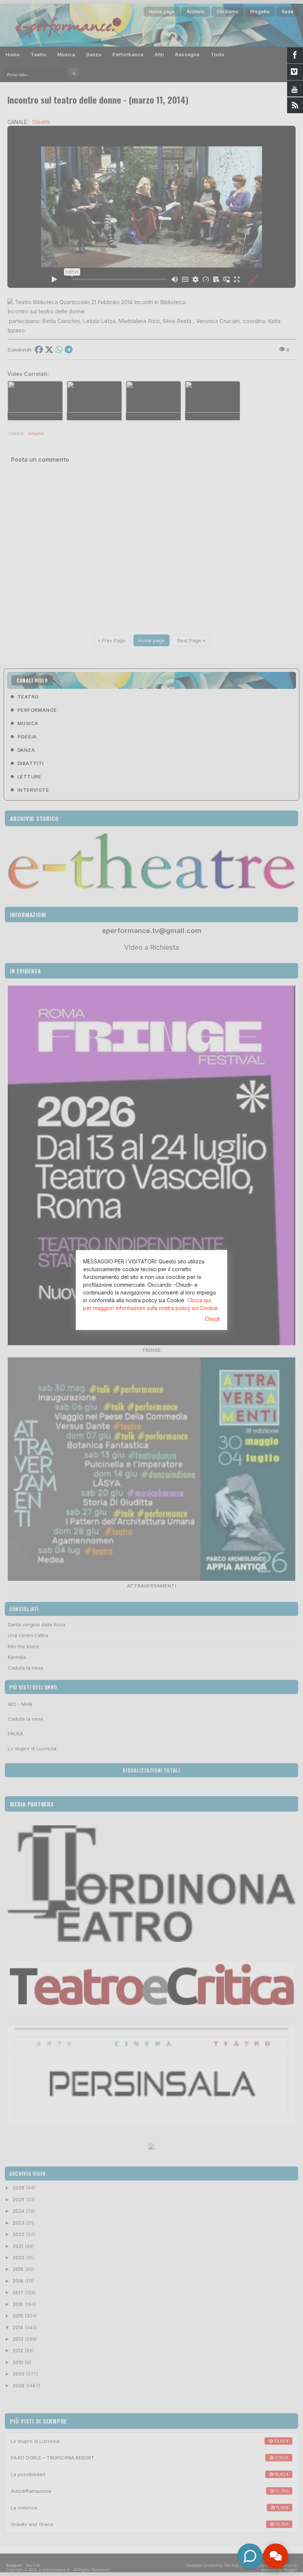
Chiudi (212, 1319)
